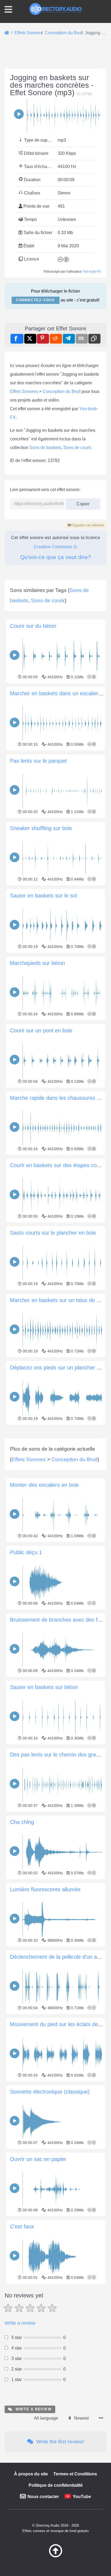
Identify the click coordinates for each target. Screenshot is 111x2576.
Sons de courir (77, 448)
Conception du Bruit (62, 391)
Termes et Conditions (75, 2474)
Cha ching (22, 1822)
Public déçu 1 (26, 1552)
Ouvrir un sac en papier (38, 2159)
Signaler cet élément (88, 525)
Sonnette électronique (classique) (50, 2092)
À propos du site (31, 2474)
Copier (81, 502)
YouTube (82, 2497)
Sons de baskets (45, 448)
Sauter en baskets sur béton (44, 1687)
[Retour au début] (55, 2556)
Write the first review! (60, 2442)
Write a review (20, 2323)
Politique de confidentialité (56, 2485)
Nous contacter (43, 2497)
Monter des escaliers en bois (44, 1485)
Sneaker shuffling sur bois (41, 828)
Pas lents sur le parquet (38, 761)
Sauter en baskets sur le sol (43, 896)
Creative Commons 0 (55, 547)
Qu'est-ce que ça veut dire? (56, 557)
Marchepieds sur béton (37, 963)
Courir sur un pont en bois (41, 1030)
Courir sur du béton (33, 626)
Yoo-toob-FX (92, 272)
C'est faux (22, 2226)
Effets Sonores (24, 391)
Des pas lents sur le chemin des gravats (58, 1755)
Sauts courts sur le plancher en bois (53, 1233)
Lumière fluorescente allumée (45, 1889)
